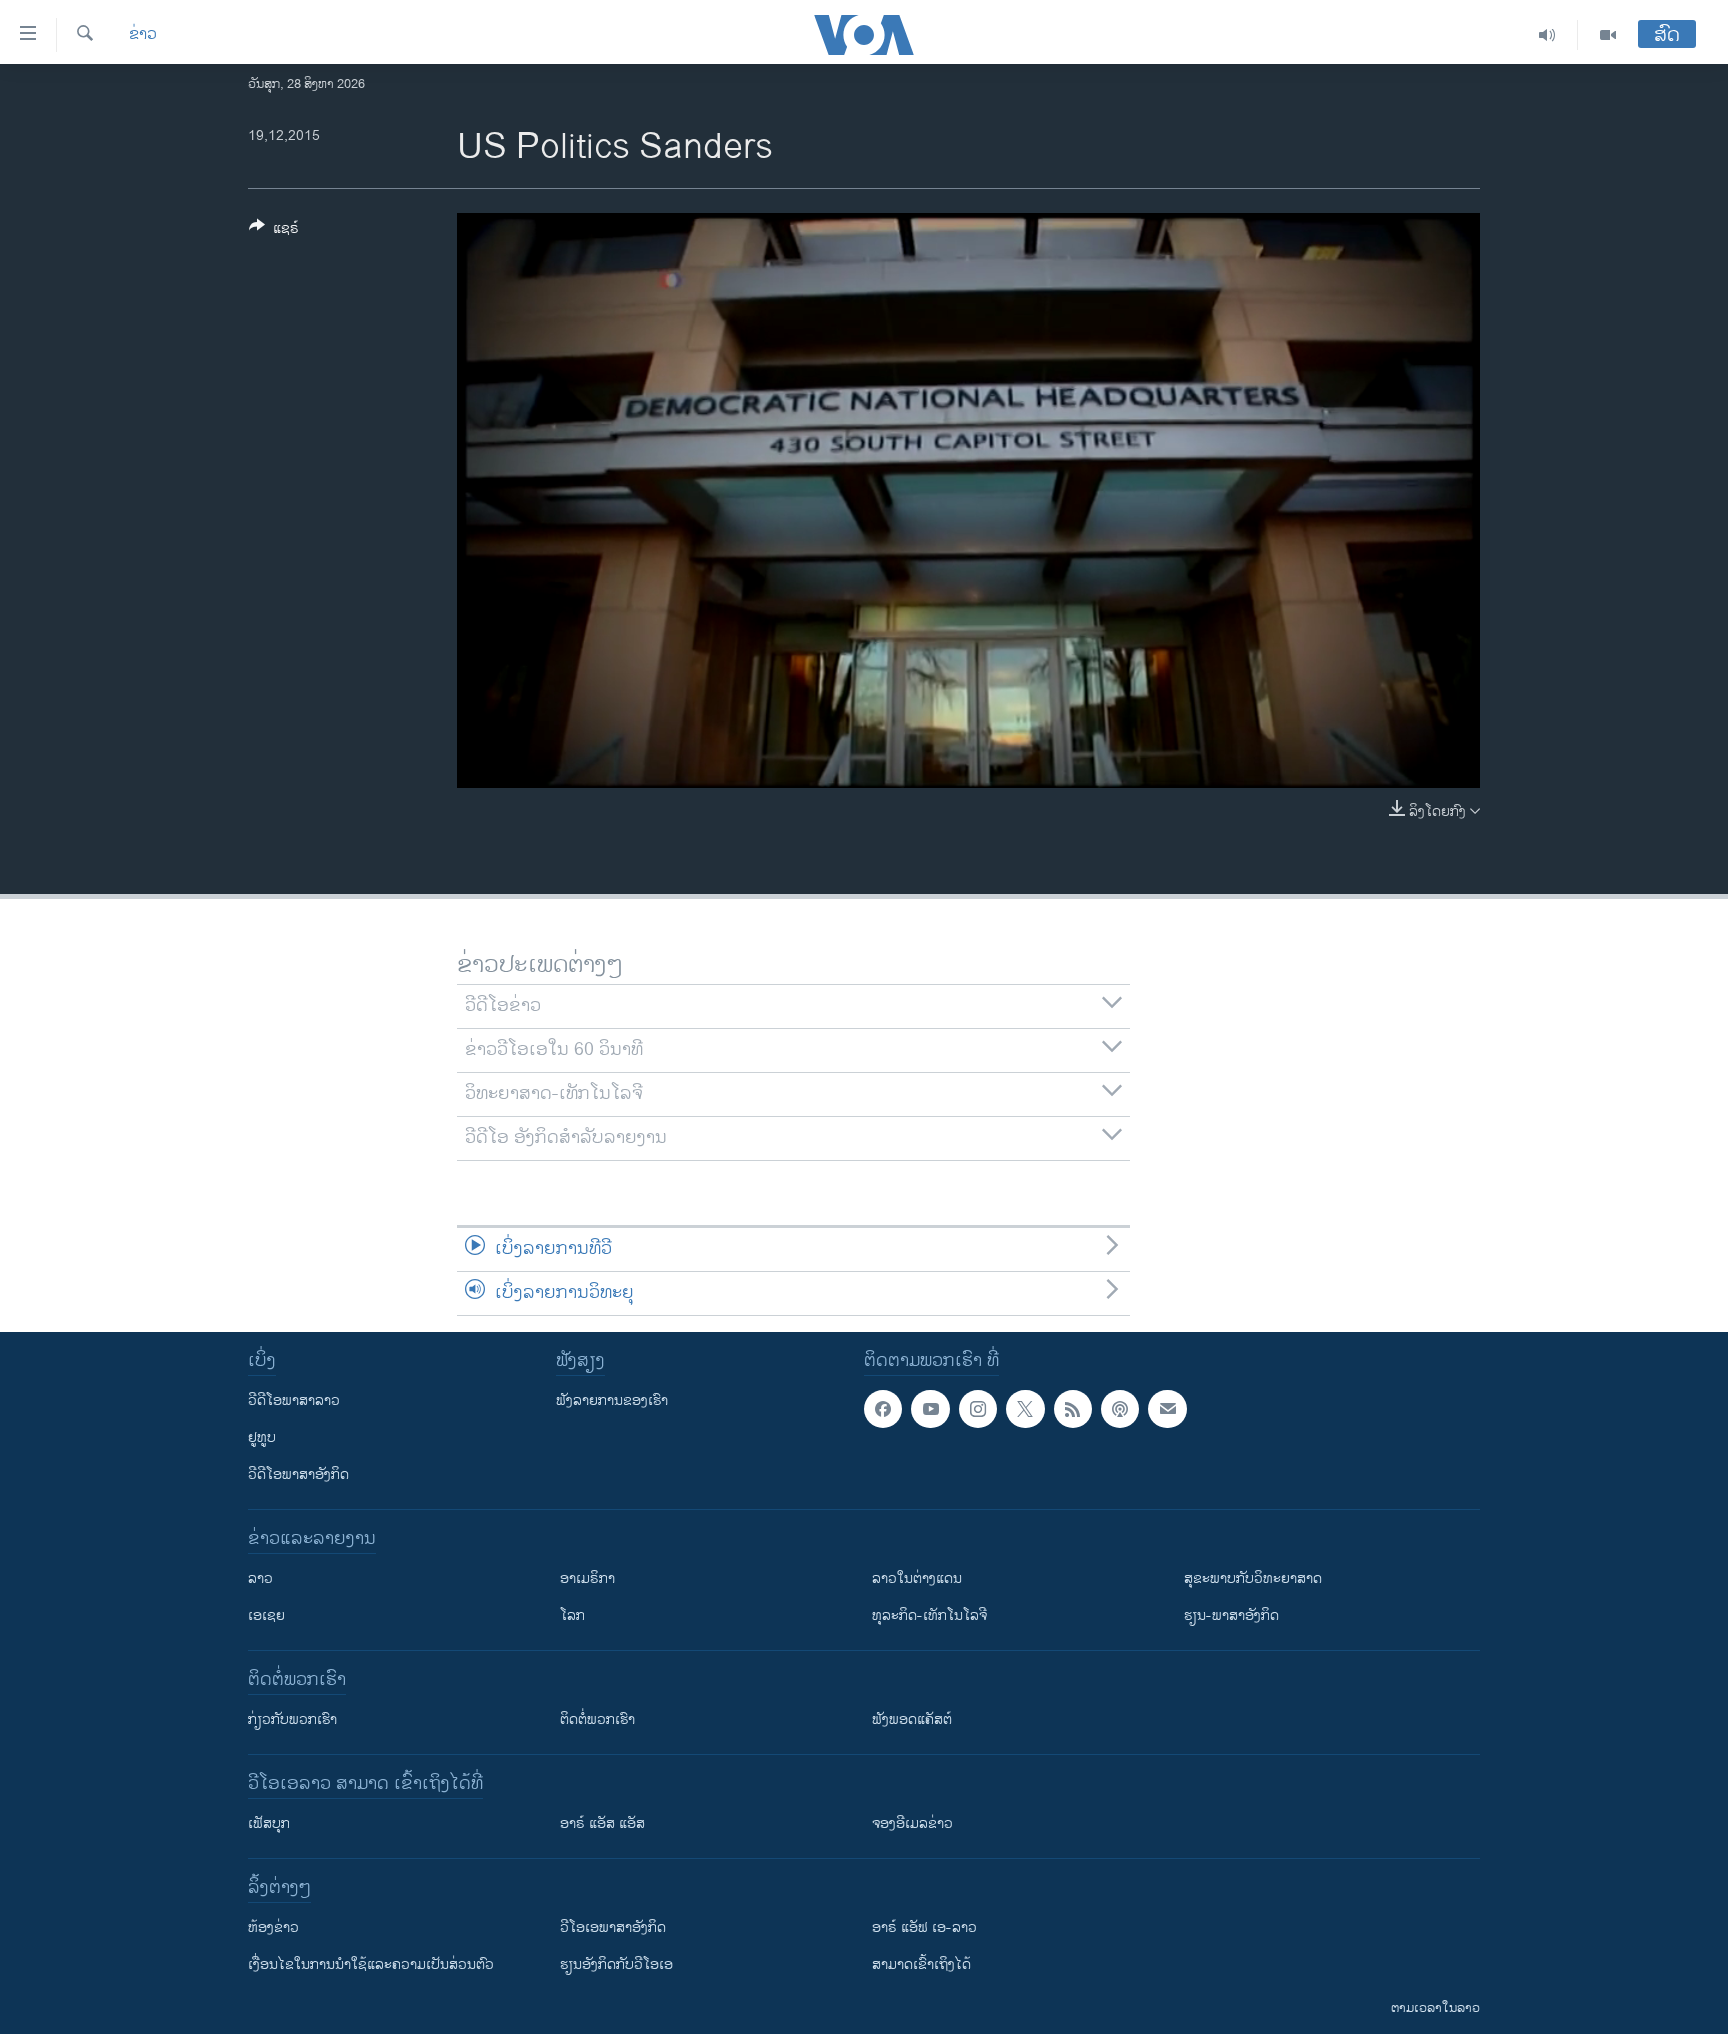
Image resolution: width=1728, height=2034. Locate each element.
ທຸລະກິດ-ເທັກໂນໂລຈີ (929, 1615)
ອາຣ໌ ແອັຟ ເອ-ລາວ (924, 1927)
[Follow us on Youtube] (930, 1409)
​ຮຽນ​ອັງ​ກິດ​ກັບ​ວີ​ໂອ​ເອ (616, 1964)
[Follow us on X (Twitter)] (1025, 1409)
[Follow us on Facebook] (883, 1409)
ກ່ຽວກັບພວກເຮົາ (292, 1719)
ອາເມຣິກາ (587, 1578)
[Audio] (1547, 35)
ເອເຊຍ (266, 1615)
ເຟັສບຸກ (269, 1823)
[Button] (274, 231)
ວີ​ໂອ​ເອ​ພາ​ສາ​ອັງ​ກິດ (613, 1927)
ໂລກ (572, 1615)
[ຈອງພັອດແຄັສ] (1167, 1409)
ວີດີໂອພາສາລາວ (294, 1400)
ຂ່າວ (143, 35)
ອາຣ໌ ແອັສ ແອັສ (602, 1823)
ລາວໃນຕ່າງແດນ (917, 1578)
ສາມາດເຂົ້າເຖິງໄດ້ (921, 1964)
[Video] (1608, 35)
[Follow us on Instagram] (978, 1409)
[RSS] (1073, 1409)
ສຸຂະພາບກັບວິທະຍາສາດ (1253, 1578)
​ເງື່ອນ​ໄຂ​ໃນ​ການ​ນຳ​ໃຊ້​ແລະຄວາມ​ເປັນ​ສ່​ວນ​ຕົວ (371, 1964)
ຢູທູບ (262, 1437)
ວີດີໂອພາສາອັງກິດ (298, 1474)
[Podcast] (1120, 1409)
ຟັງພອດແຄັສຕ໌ (912, 1719)
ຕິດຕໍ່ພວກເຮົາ (597, 1719)
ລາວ (260, 1578)
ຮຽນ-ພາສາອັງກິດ (1231, 1615)
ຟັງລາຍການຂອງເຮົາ (612, 1400)
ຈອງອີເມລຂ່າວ (912, 1823)
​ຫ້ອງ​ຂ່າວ (273, 1927)
